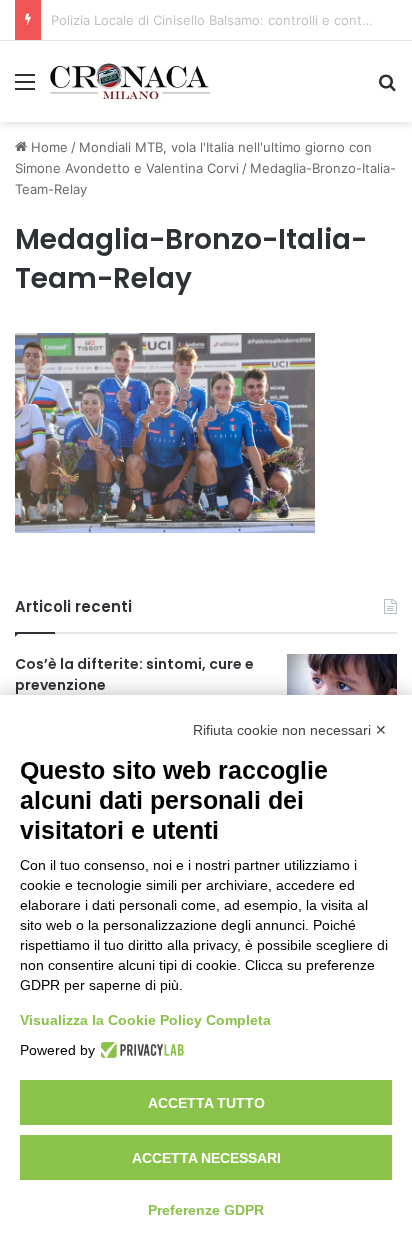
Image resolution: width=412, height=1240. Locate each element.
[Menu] (25, 88)
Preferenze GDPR (206, 1210)
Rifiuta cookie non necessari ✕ (290, 730)
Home (47, 147)
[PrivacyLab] (139, 1050)
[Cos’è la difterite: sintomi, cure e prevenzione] (342, 691)
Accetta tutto (206, 1103)
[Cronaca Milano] (130, 81)
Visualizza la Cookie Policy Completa (145, 1020)
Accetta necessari (206, 1158)
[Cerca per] (387, 88)
